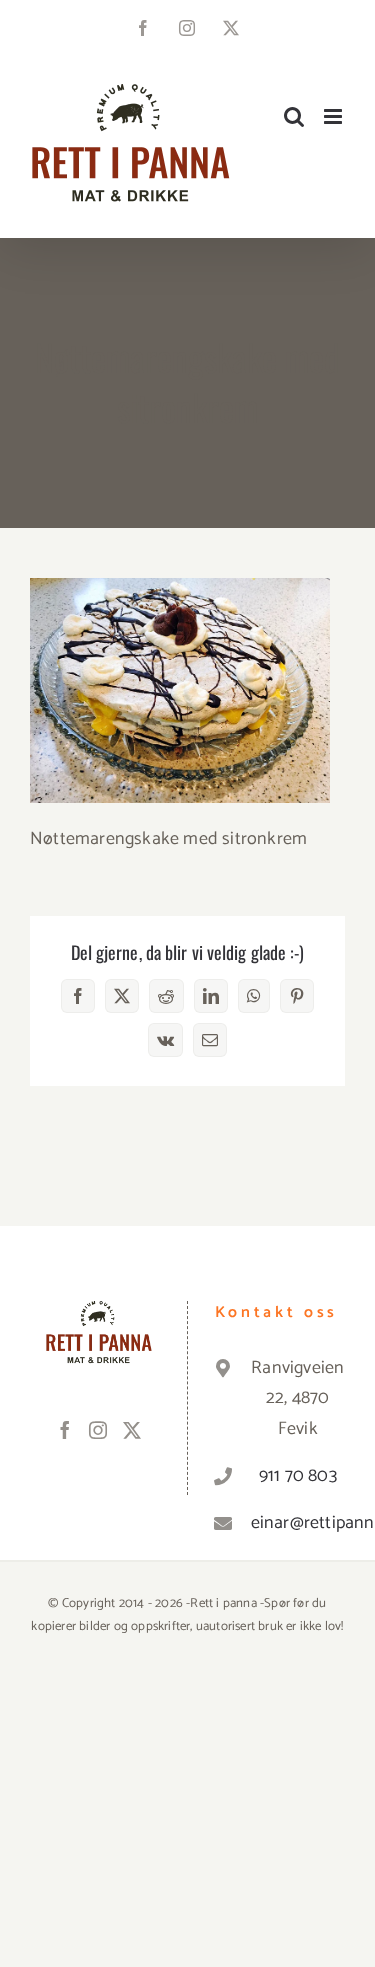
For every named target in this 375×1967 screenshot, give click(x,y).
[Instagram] (98, 1430)
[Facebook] (65, 1430)
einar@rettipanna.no (298, 1523)
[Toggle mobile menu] (334, 116)
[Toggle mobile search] (294, 116)
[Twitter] (132, 1430)
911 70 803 (298, 1476)
